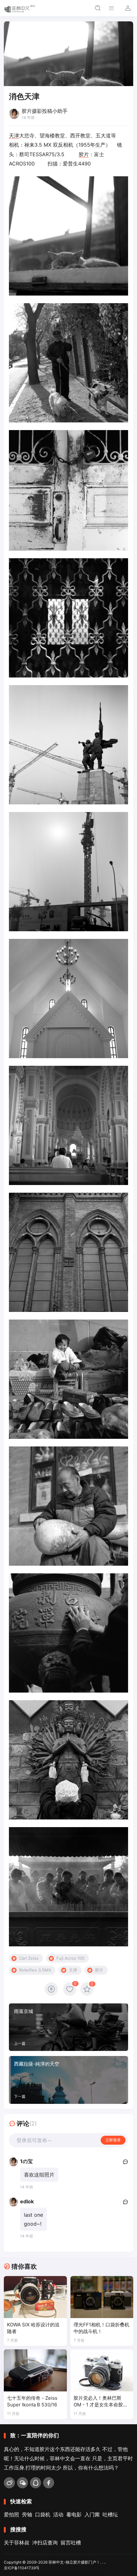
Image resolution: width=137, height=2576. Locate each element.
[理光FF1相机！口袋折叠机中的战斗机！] (102, 2297)
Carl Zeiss (29, 1958)
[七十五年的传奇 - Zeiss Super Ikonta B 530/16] (35, 2370)
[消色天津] (68, 236)
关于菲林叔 (17, 2543)
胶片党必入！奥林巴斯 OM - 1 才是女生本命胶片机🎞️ (101, 2402)
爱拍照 (11, 2514)
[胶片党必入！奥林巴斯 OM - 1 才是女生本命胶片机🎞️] (102, 2370)
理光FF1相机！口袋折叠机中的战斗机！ (101, 2328)
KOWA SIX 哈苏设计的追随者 (33, 2328)
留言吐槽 (71, 2543)
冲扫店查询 (45, 2543)
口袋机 (43, 2514)
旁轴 (27, 2514)
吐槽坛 (110, 2514)
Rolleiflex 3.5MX (35, 1970)
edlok (27, 2201)
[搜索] (98, 8)
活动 (58, 2514)
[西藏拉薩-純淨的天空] (68, 2080)
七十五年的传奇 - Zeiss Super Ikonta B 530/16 (32, 2401)
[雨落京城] (68, 2027)
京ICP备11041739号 (22, 2568)
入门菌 (92, 2514)
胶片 (84, 154)
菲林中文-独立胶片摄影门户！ (74, 2562)
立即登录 (113, 2140)
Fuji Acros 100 (70, 1958)
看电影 (74, 2514)
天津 (14, 135)
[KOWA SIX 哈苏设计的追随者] (35, 2297)
